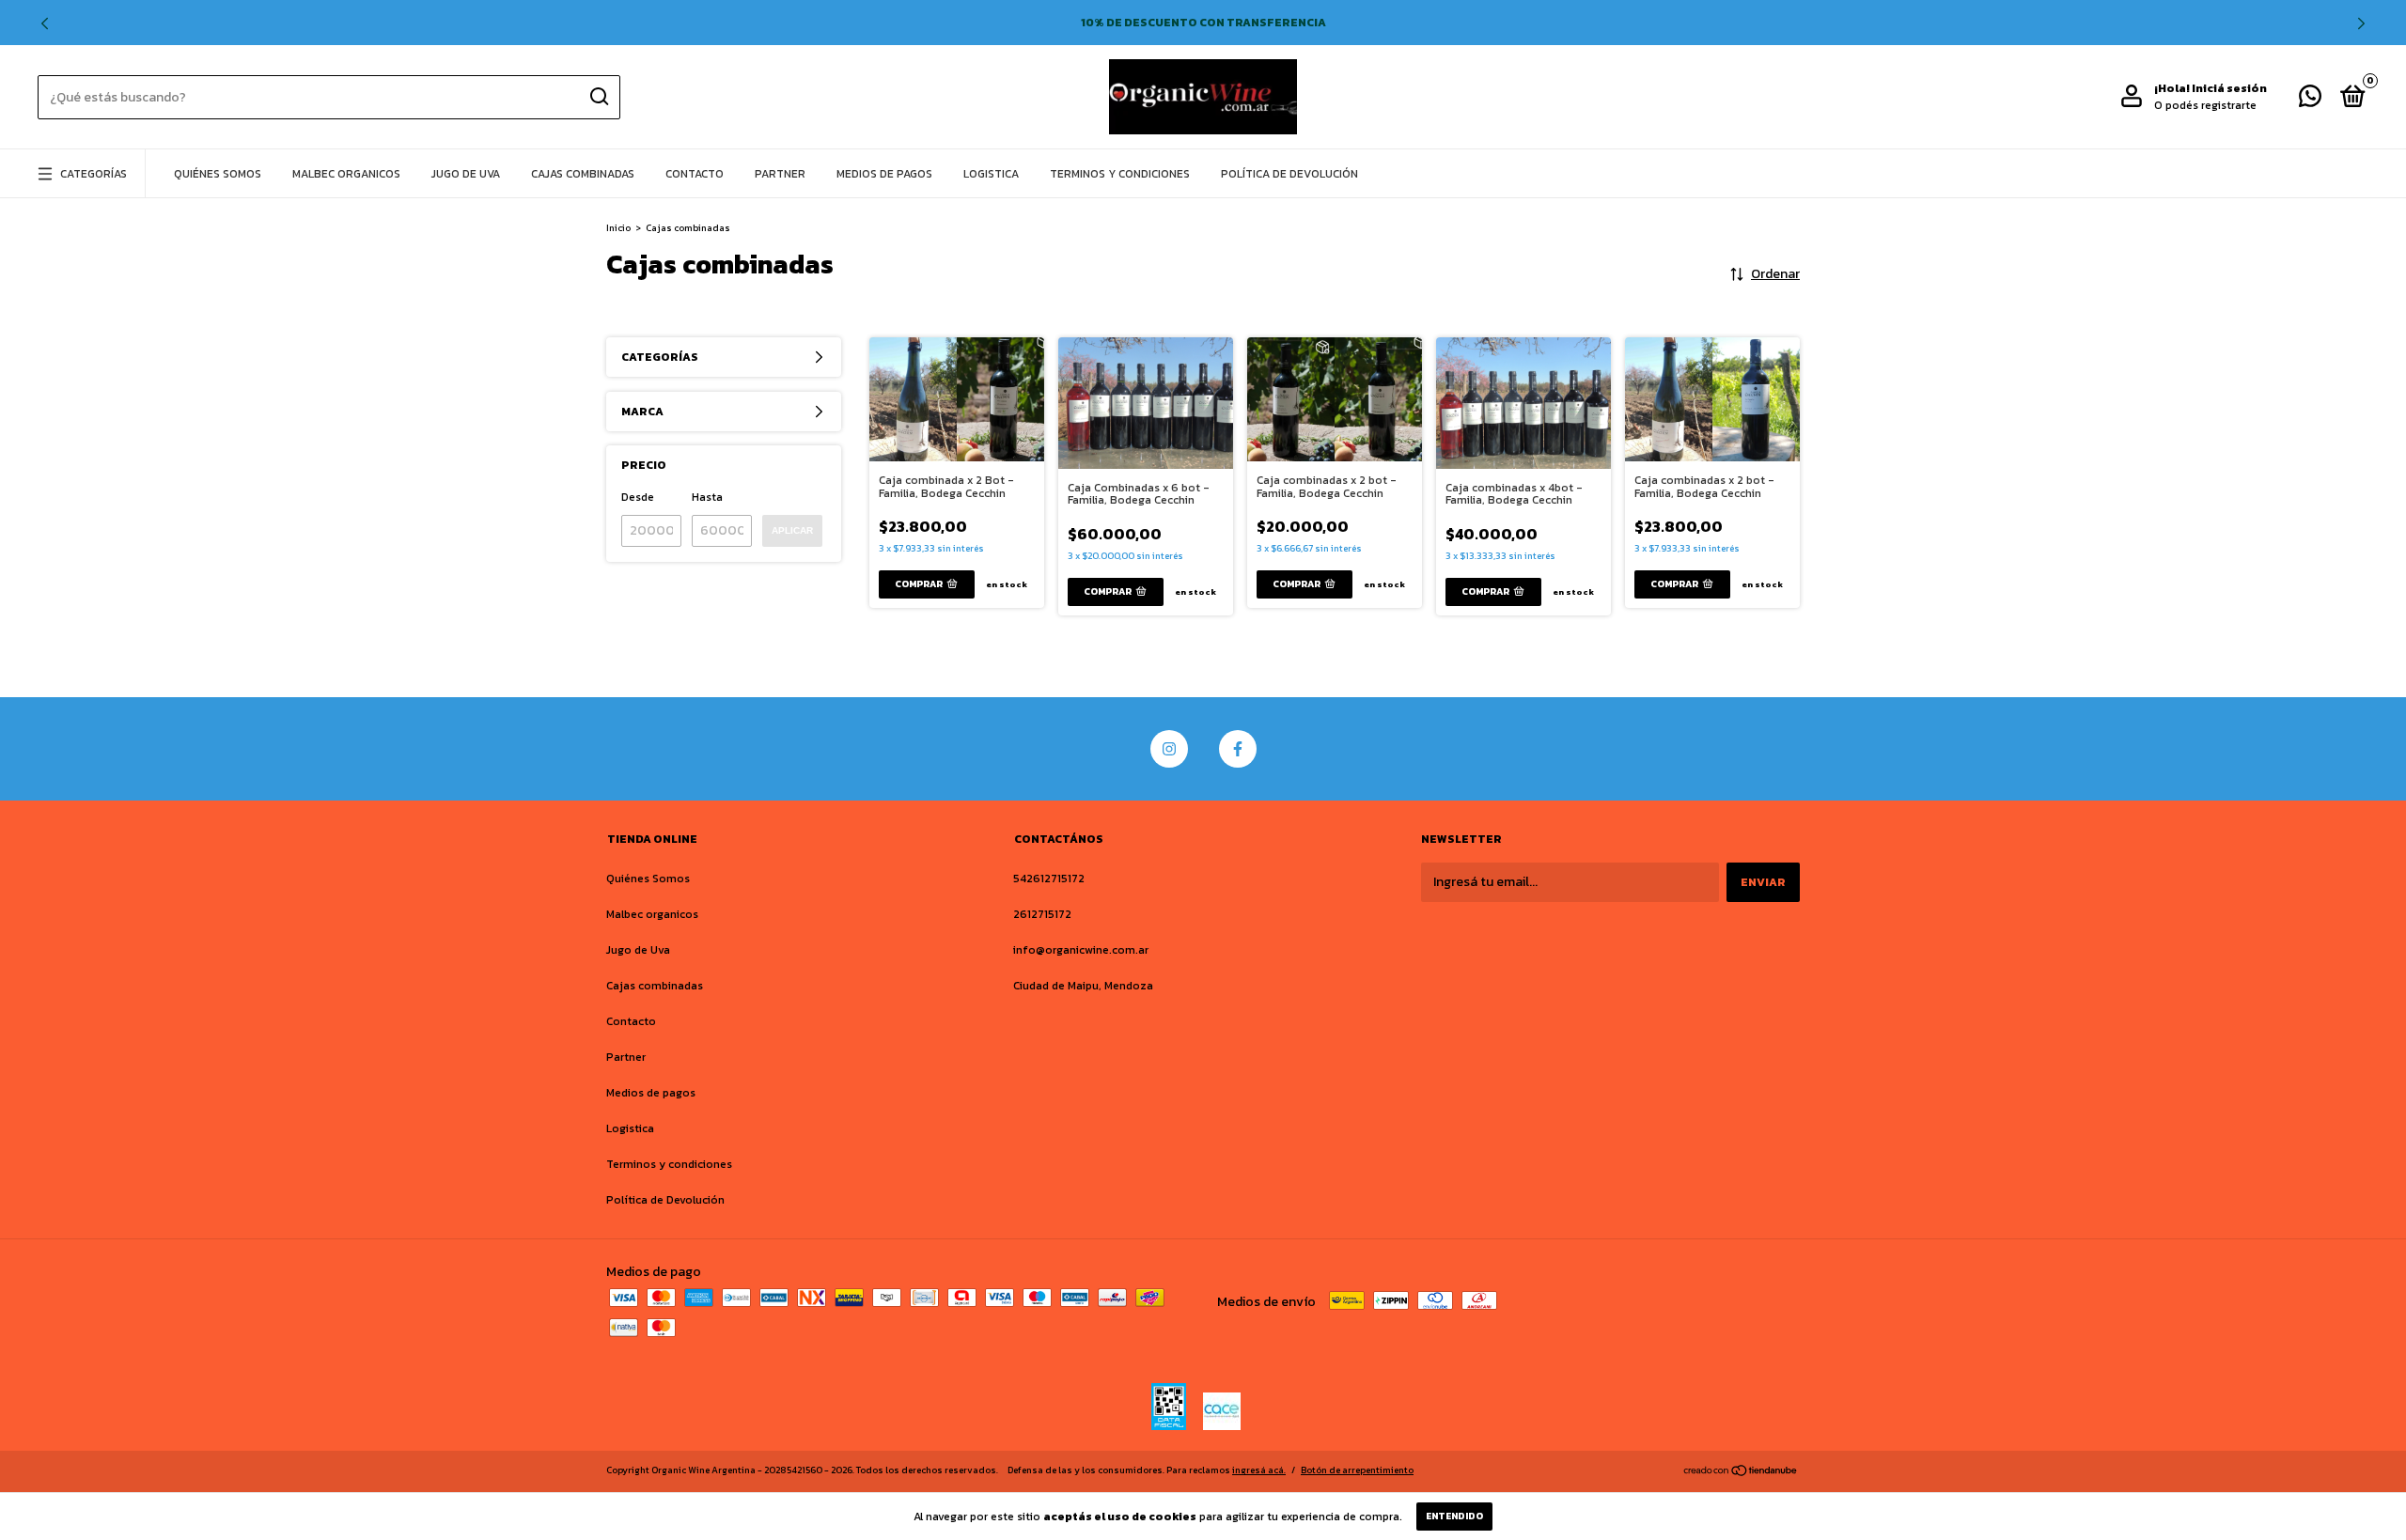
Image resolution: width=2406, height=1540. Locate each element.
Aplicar (792, 530)
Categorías (94, 174)
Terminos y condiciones (1120, 174)
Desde (638, 497)
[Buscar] (598, 97)
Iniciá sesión (2229, 88)
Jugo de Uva (466, 174)
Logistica (991, 174)
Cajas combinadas (583, 174)
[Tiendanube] (1741, 1473)
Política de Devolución (1289, 174)
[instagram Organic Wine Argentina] (1169, 749)
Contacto (695, 174)
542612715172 (1049, 879)
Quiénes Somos (218, 174)
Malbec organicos (346, 174)
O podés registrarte (2205, 105)
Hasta (707, 497)
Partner (780, 174)
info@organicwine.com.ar (1081, 950)
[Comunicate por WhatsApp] (2310, 101)
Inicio (618, 228)
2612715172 (1042, 914)
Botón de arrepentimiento (1357, 1470)
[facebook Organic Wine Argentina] (1238, 749)
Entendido (1454, 1516)
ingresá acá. (1259, 1470)
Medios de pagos (884, 174)
